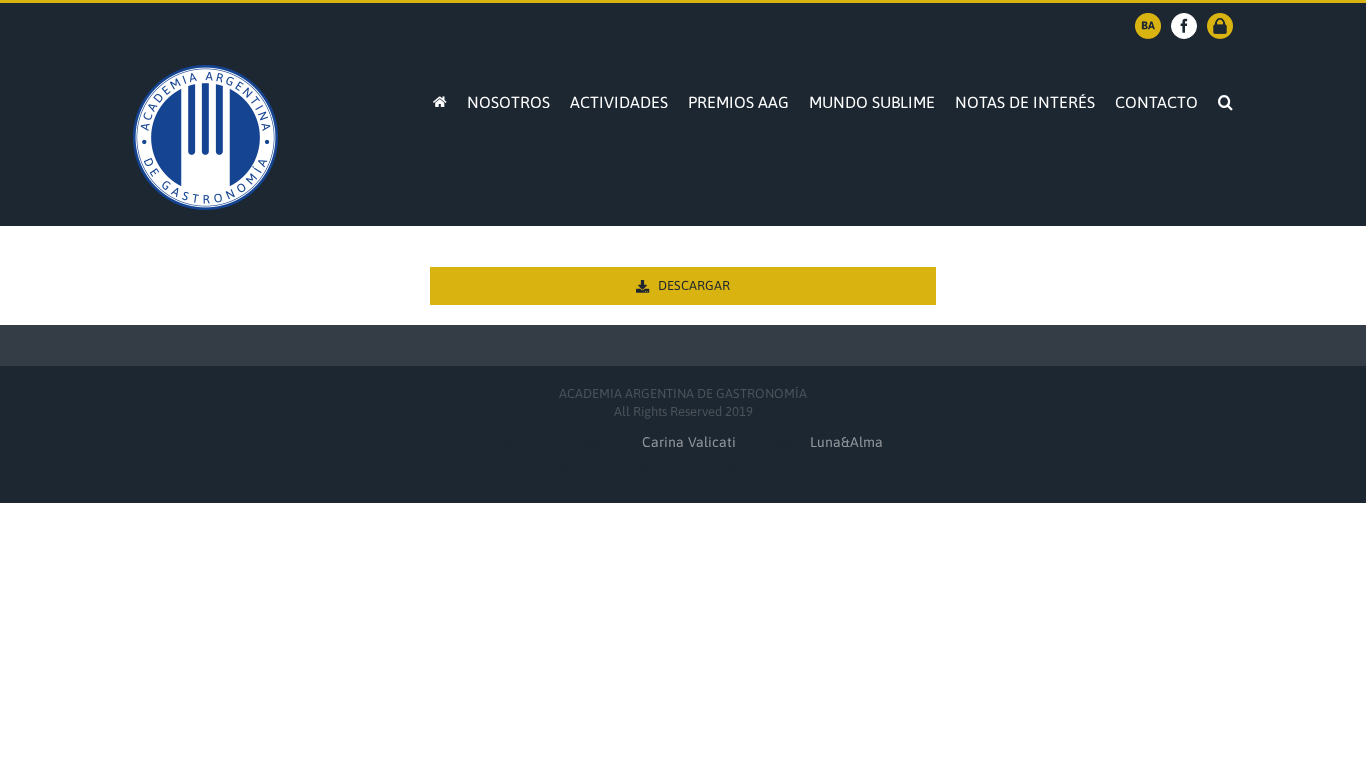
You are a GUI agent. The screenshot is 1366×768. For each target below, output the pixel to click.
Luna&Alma (847, 442)
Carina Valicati (691, 442)
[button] (1225, 100)
